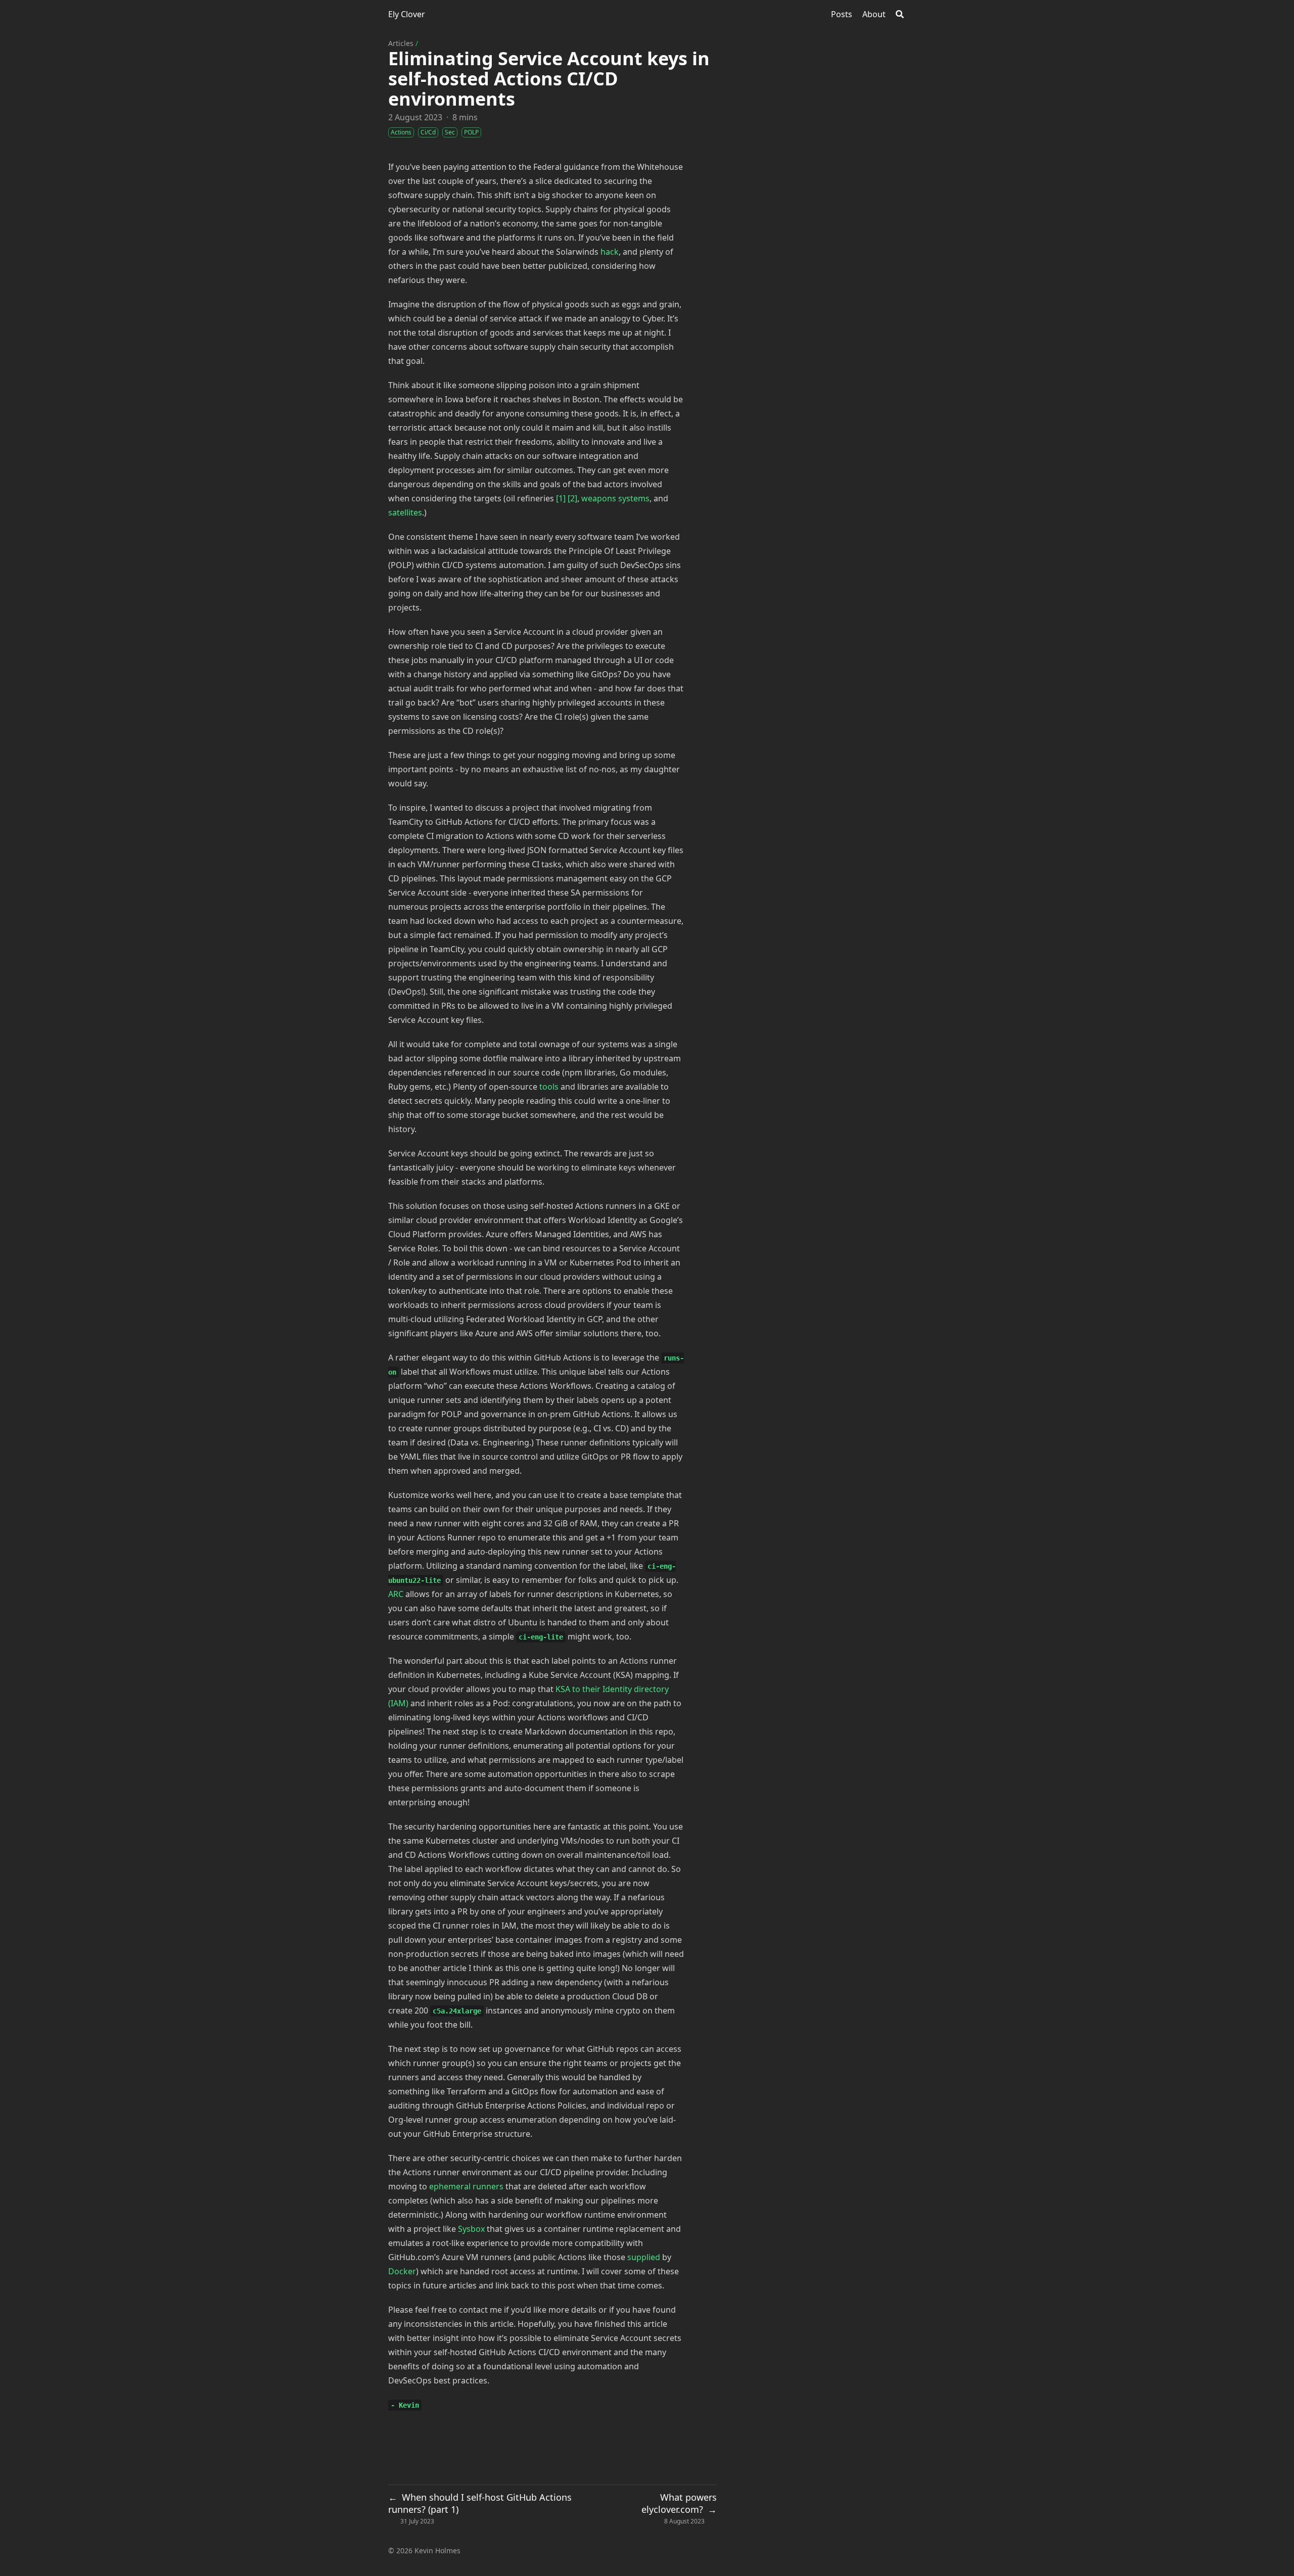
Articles (401, 43)
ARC (396, 1594)
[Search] (900, 14)
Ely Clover (407, 14)
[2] (572, 498)
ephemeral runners (466, 2186)
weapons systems (615, 498)
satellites (405, 512)
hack (610, 252)
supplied (644, 2257)
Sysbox (471, 2229)
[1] (561, 498)
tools (549, 1087)
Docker (402, 2271)
